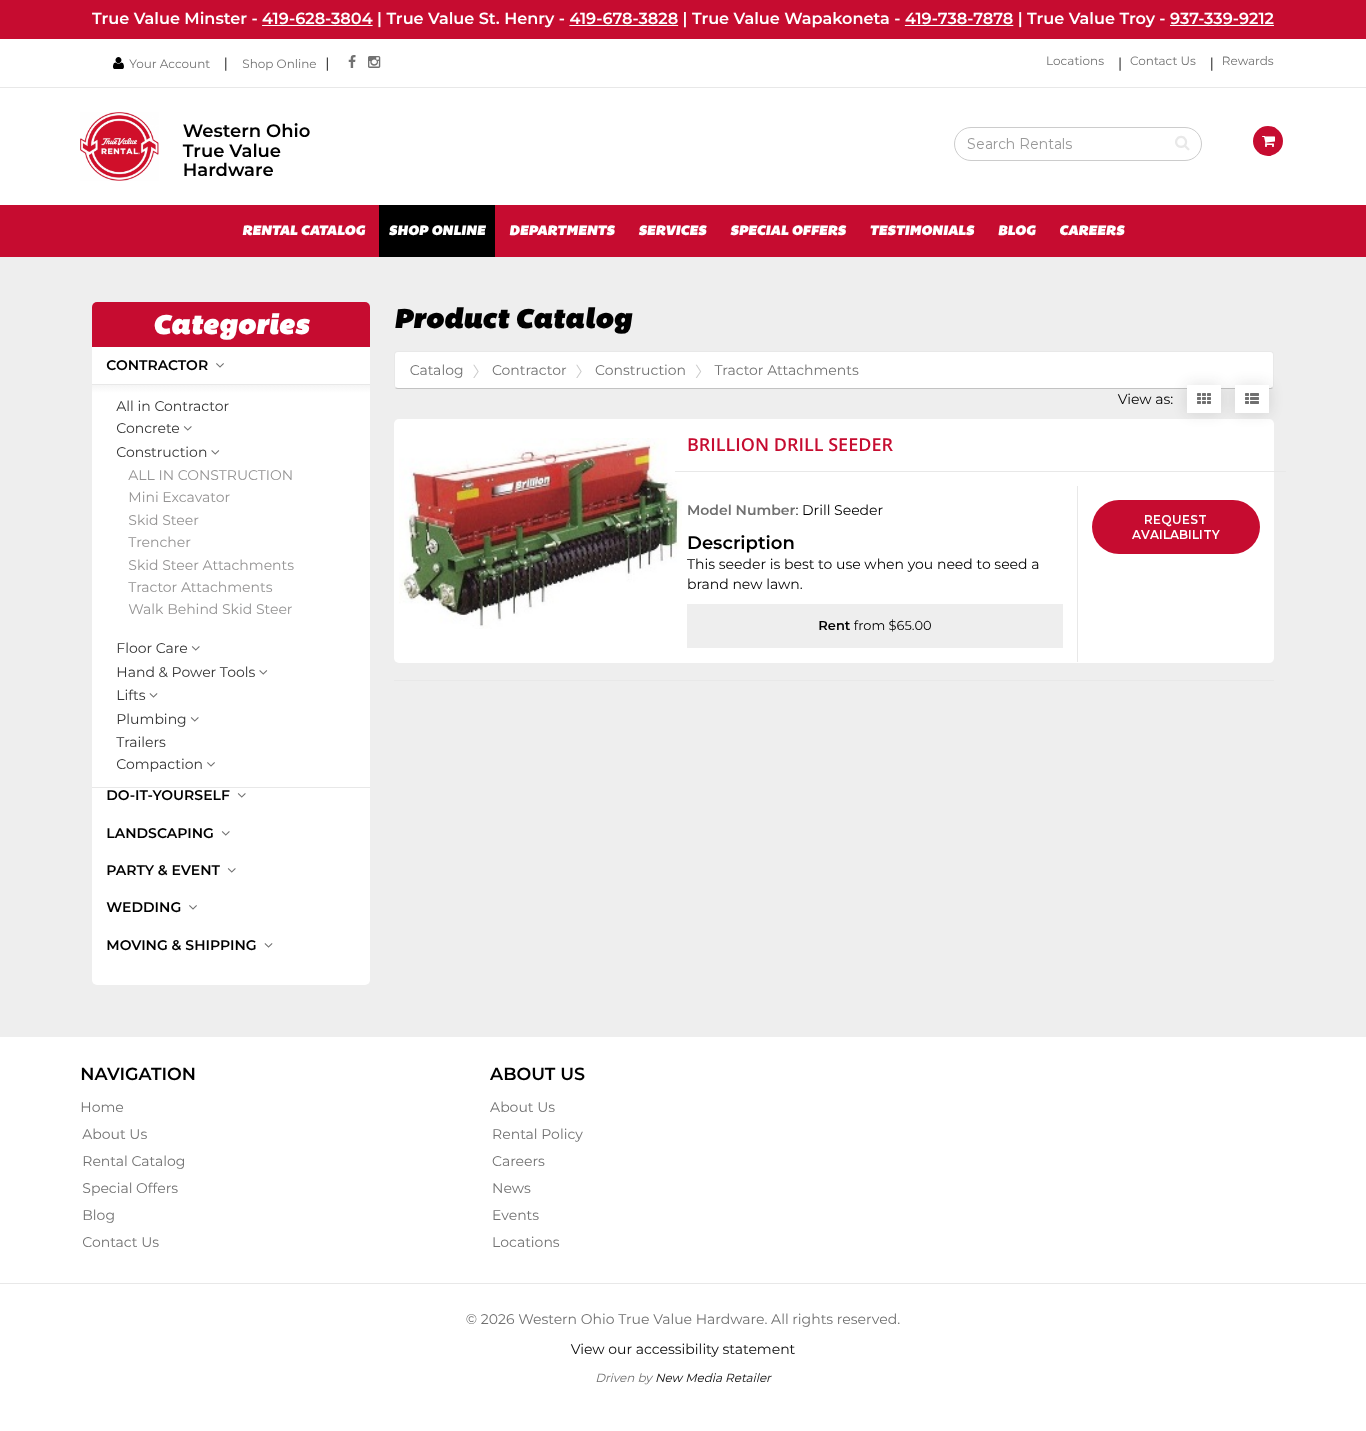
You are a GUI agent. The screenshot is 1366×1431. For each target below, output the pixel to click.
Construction (161, 453)
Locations (1075, 61)
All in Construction (210, 475)
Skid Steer (163, 520)
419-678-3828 (623, 19)
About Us (114, 1134)
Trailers (141, 742)
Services (672, 231)
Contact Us (1163, 61)
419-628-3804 (317, 19)
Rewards (1248, 61)
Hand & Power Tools (185, 673)
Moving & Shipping (183, 945)
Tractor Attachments (200, 587)
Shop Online (279, 64)
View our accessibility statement (683, 1349)
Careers (1091, 231)
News (511, 1188)
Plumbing (151, 720)
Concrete (148, 429)
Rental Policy (537, 1134)
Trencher (159, 542)
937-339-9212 (1222, 19)
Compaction (159, 765)
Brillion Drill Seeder (790, 445)
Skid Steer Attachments (211, 565)
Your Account (169, 64)
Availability (1176, 527)
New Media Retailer (713, 1377)
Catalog (437, 370)
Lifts (130, 696)
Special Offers (788, 231)
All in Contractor (172, 406)
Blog (1017, 231)
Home (101, 1107)
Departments (562, 231)
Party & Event (165, 870)
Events (515, 1215)
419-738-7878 (959, 19)
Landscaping (161, 833)
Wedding (145, 907)
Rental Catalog (303, 231)
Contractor (159, 365)
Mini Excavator (179, 497)
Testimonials (921, 231)
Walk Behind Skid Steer (210, 609)
